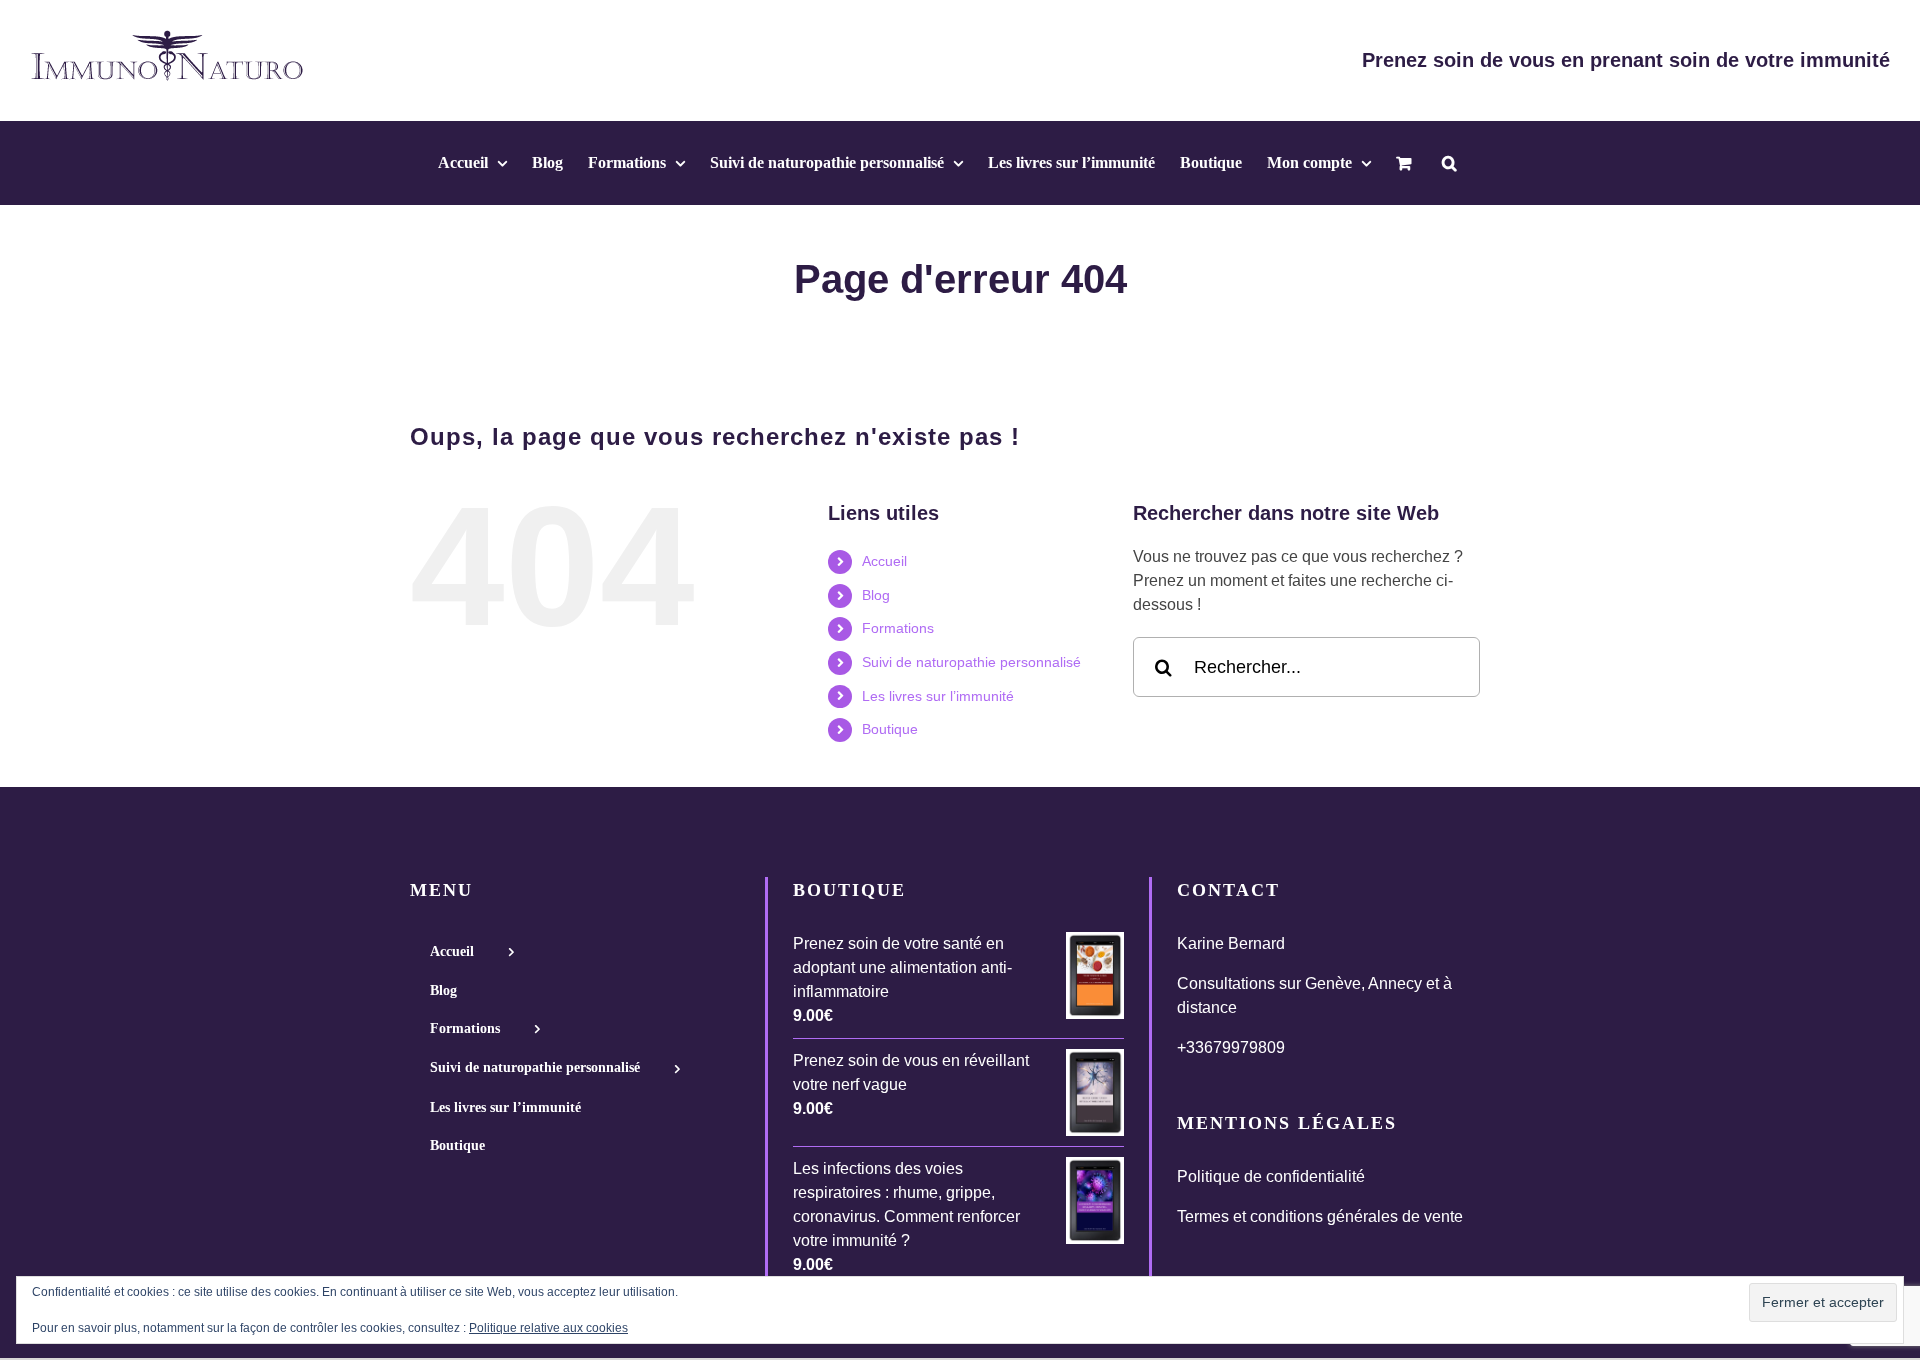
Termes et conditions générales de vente (1320, 1216)
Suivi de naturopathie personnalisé (971, 662)
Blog (876, 595)
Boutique (890, 729)
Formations (898, 628)
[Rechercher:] (1306, 666)
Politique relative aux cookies (548, 1328)
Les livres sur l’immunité (938, 696)
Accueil (884, 561)
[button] (1449, 163)
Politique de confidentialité (1271, 1176)
